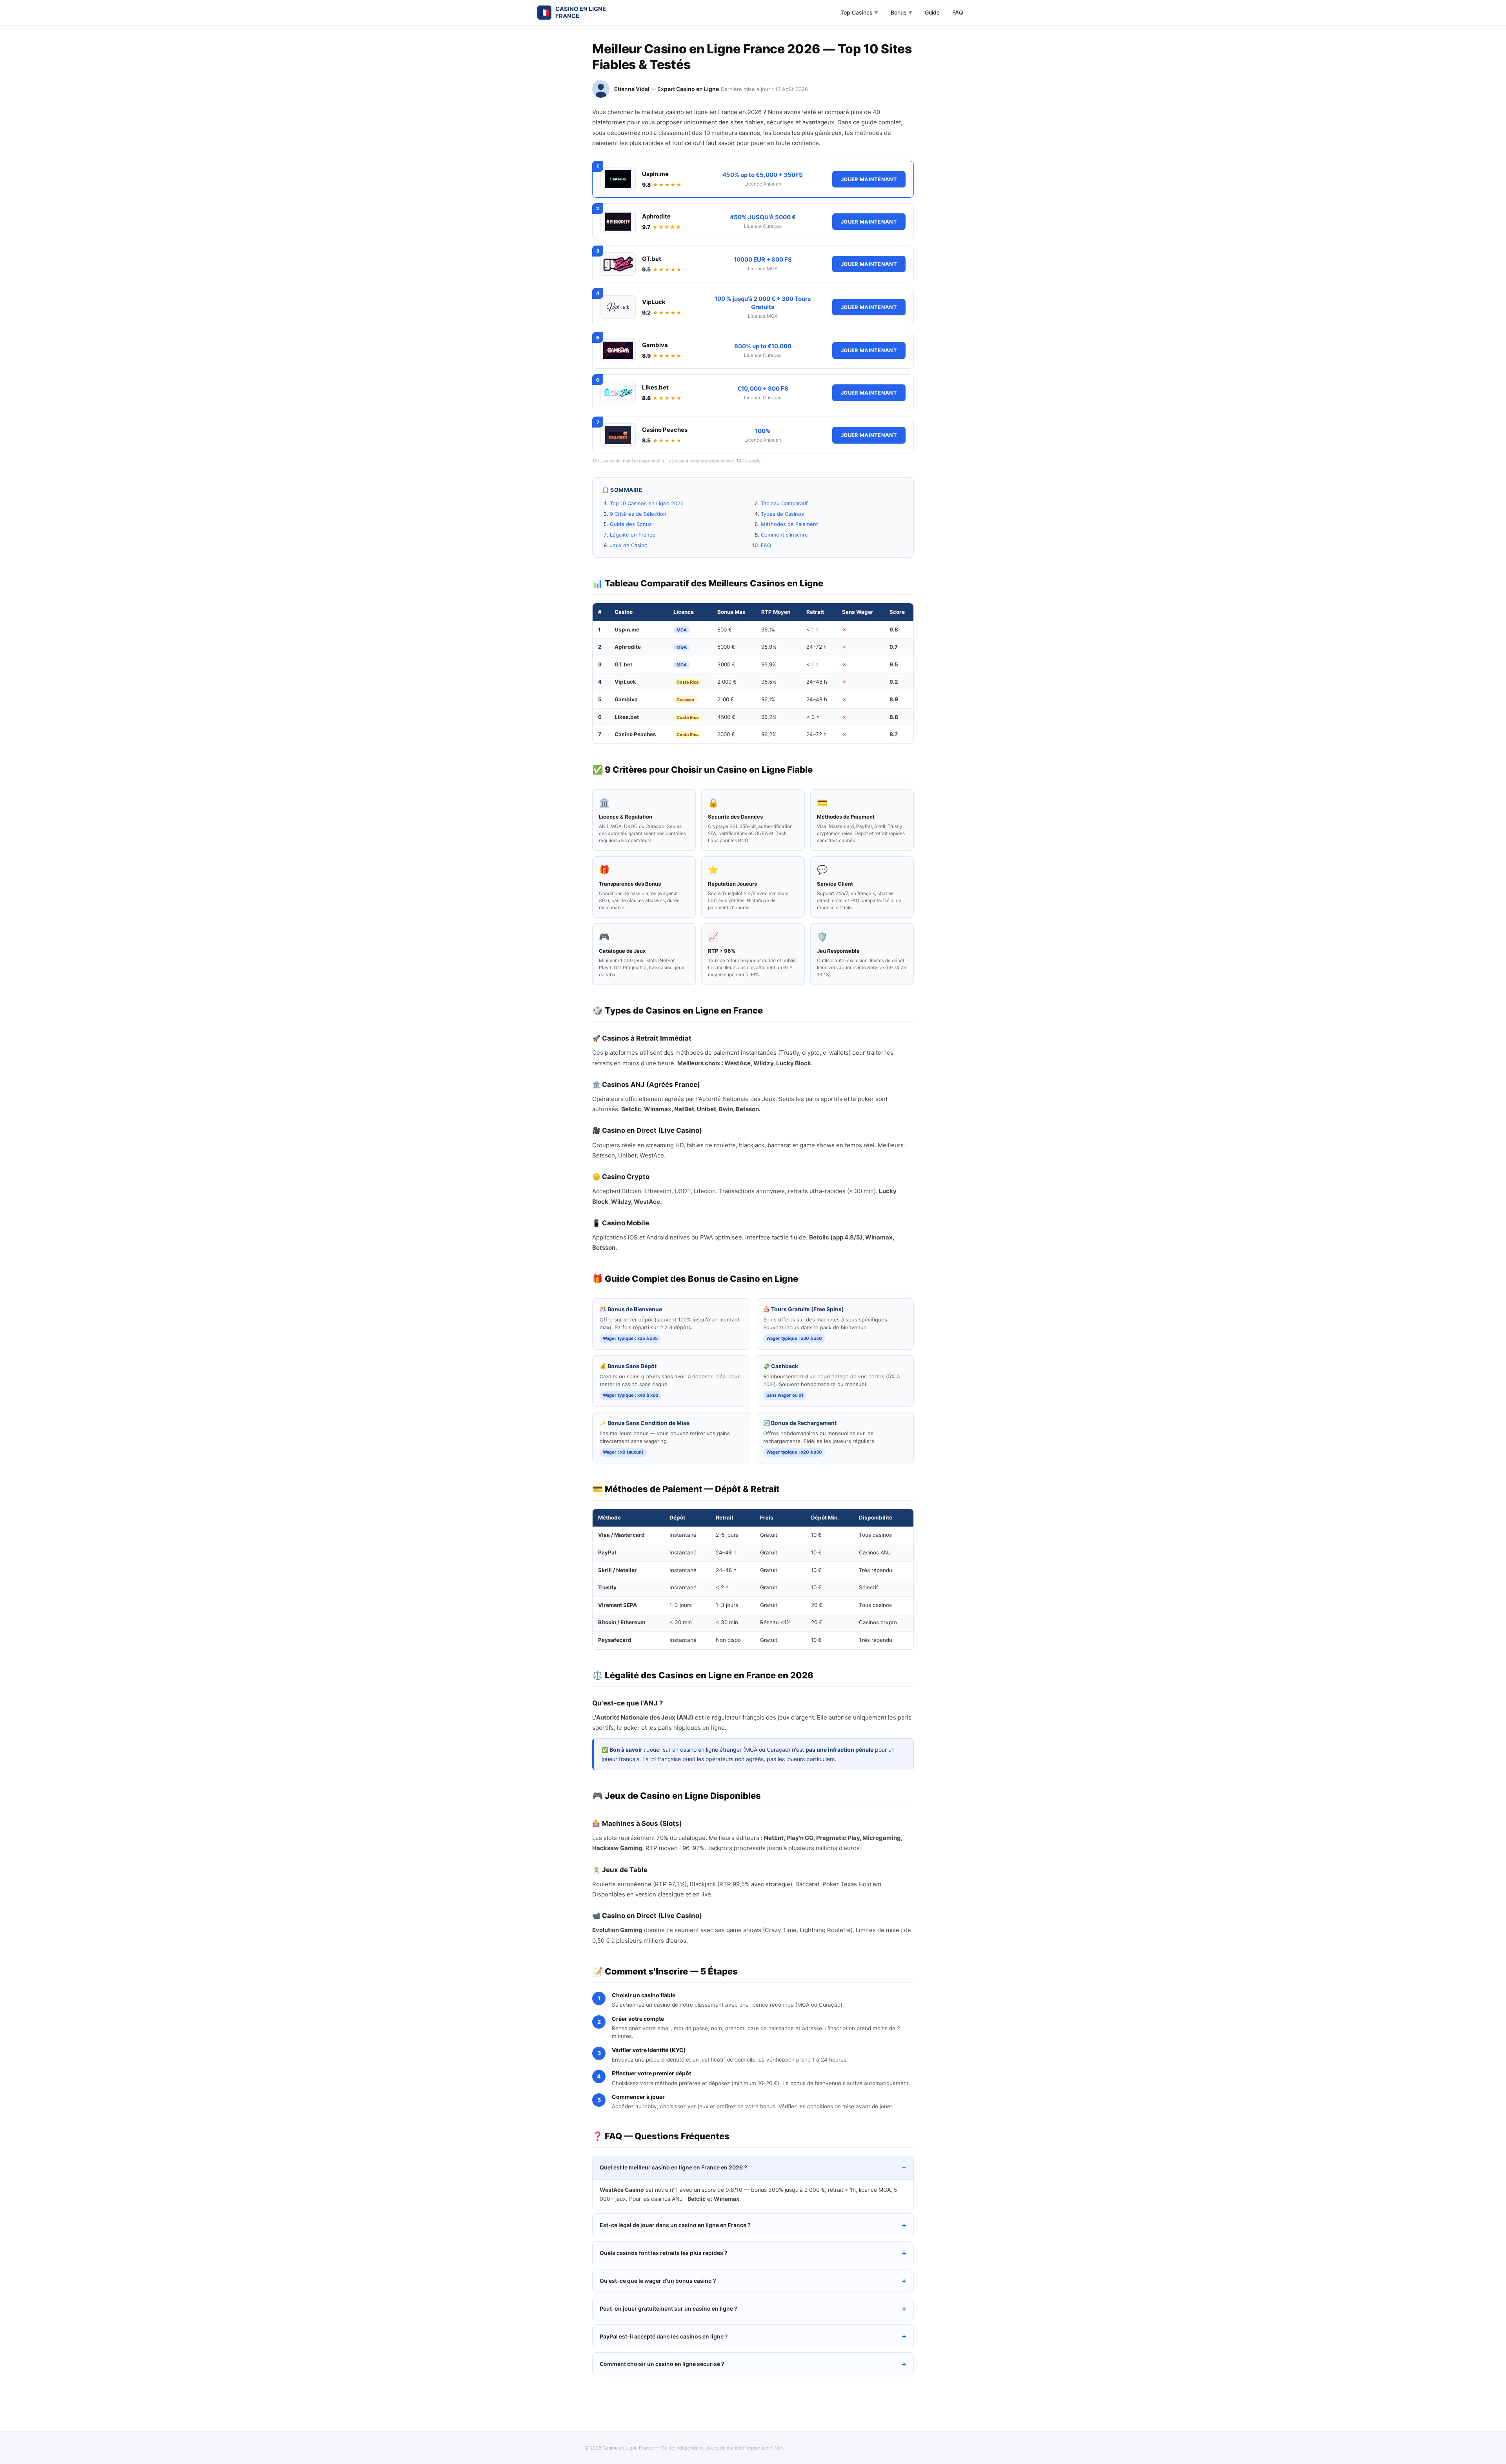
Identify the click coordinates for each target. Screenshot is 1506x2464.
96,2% (769, 717)
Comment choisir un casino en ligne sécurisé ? (662, 2364)
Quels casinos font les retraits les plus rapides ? (664, 2253)
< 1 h (812, 630)
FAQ (958, 12)
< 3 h (813, 717)
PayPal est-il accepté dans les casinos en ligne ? (664, 2336)
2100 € (726, 699)
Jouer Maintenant (869, 179)
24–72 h (817, 647)
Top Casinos (859, 12)
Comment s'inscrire (784, 535)
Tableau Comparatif (784, 503)
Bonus (901, 12)
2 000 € (727, 682)
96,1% (768, 630)
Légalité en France (633, 535)
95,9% (769, 647)
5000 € (726, 647)
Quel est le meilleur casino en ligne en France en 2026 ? (673, 2167)
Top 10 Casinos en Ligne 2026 (647, 503)
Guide (932, 12)
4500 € (726, 717)
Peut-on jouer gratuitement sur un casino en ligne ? (668, 2308)
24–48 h (817, 682)
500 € (725, 630)
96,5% (769, 682)
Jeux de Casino (629, 545)
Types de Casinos (782, 514)
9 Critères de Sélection (638, 514)
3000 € (726, 664)
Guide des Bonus (631, 524)
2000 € (726, 734)
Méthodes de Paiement (789, 524)
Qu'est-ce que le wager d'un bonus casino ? (658, 2281)
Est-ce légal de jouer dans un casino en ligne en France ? (675, 2225)
